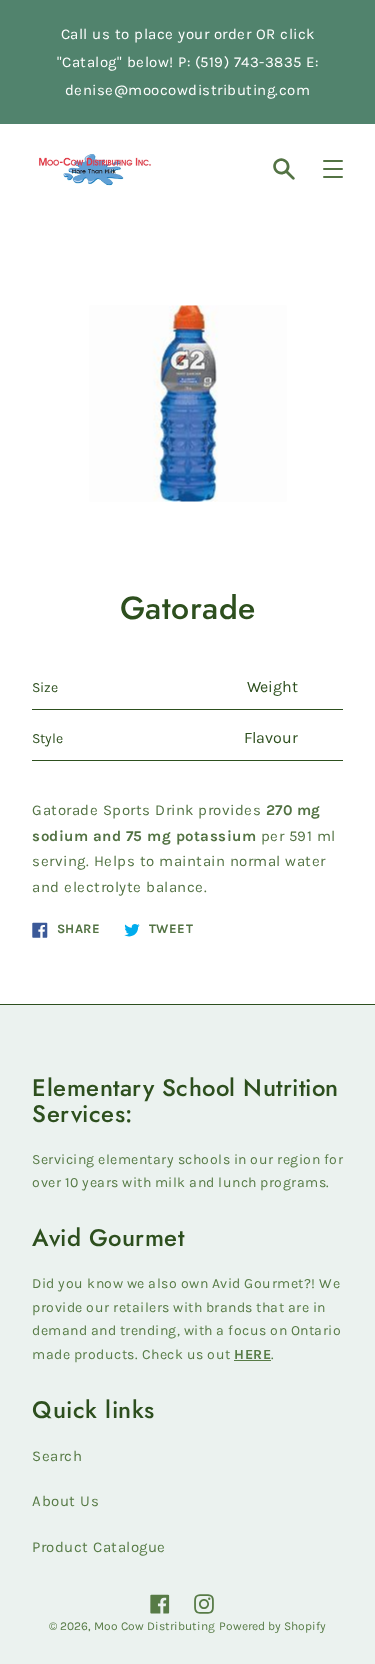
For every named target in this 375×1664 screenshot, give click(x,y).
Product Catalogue (99, 1547)
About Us (65, 1501)
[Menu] (333, 169)
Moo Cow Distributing (154, 1626)
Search (57, 1456)
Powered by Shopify (272, 1626)
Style (47, 738)
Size (45, 687)
